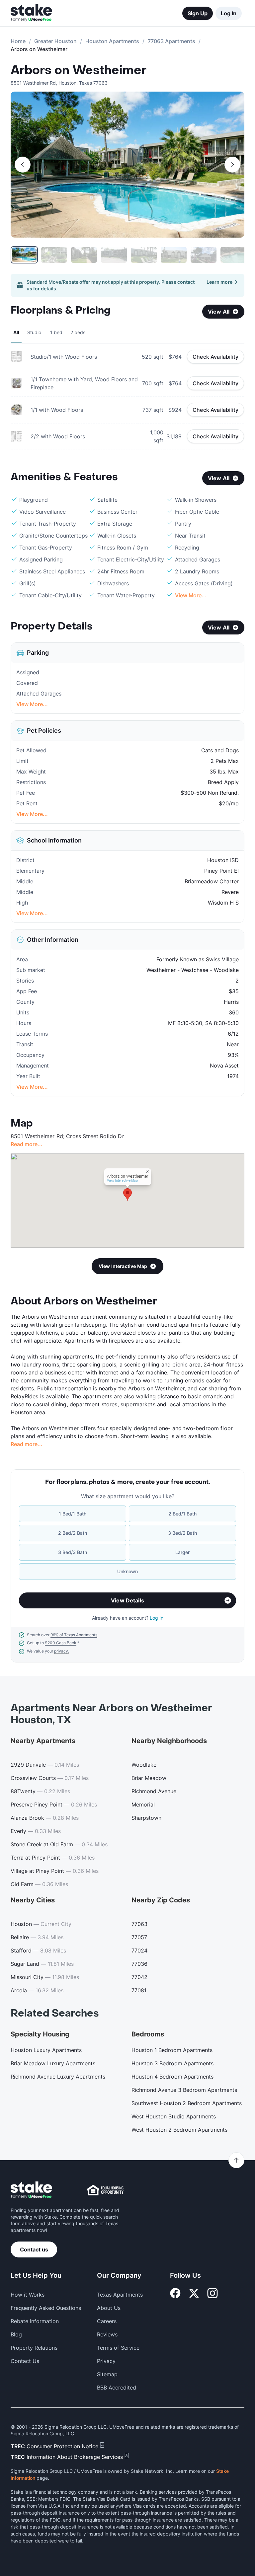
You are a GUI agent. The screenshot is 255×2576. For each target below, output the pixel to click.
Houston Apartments (112, 41)
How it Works (28, 2295)
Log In (229, 13)
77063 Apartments (171, 41)
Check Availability (215, 357)
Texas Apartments (120, 2295)
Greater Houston (55, 41)
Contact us (34, 2249)
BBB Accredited (117, 2388)
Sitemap (107, 2374)
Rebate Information (35, 2321)
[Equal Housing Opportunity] (105, 2190)
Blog (16, 2334)
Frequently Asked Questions (46, 2308)
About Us (109, 2308)
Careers (107, 2321)
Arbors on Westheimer (79, 70)
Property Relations (34, 2348)
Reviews (107, 2334)
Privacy (106, 2361)
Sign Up (198, 13)
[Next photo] (232, 165)
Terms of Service (118, 2348)
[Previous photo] (23, 165)
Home (18, 41)
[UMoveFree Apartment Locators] (31, 2190)
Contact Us (25, 2361)
